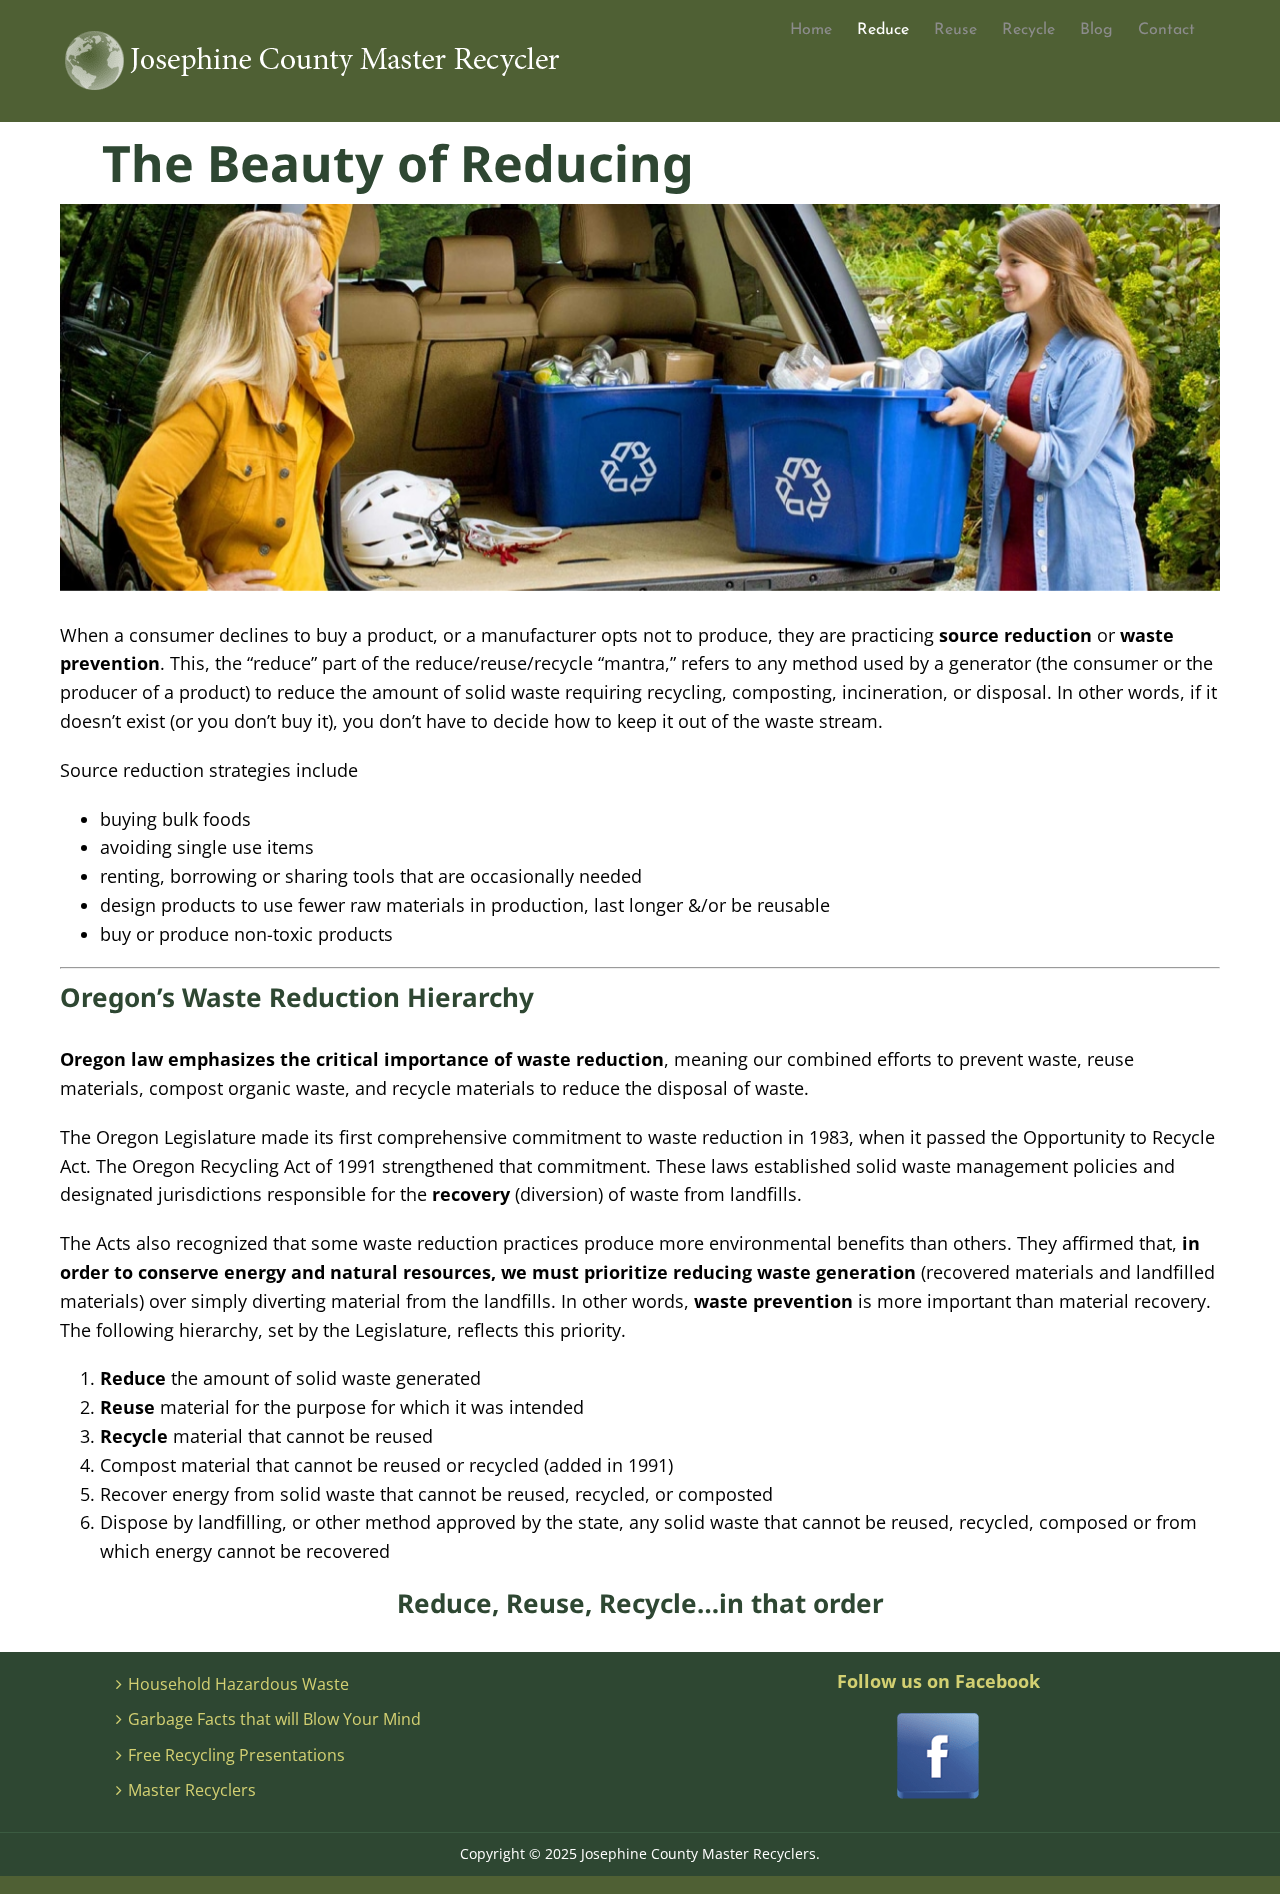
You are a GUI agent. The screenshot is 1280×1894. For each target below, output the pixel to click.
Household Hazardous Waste (238, 1684)
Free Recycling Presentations (236, 1755)
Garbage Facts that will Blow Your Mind (274, 1719)
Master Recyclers (192, 1790)
